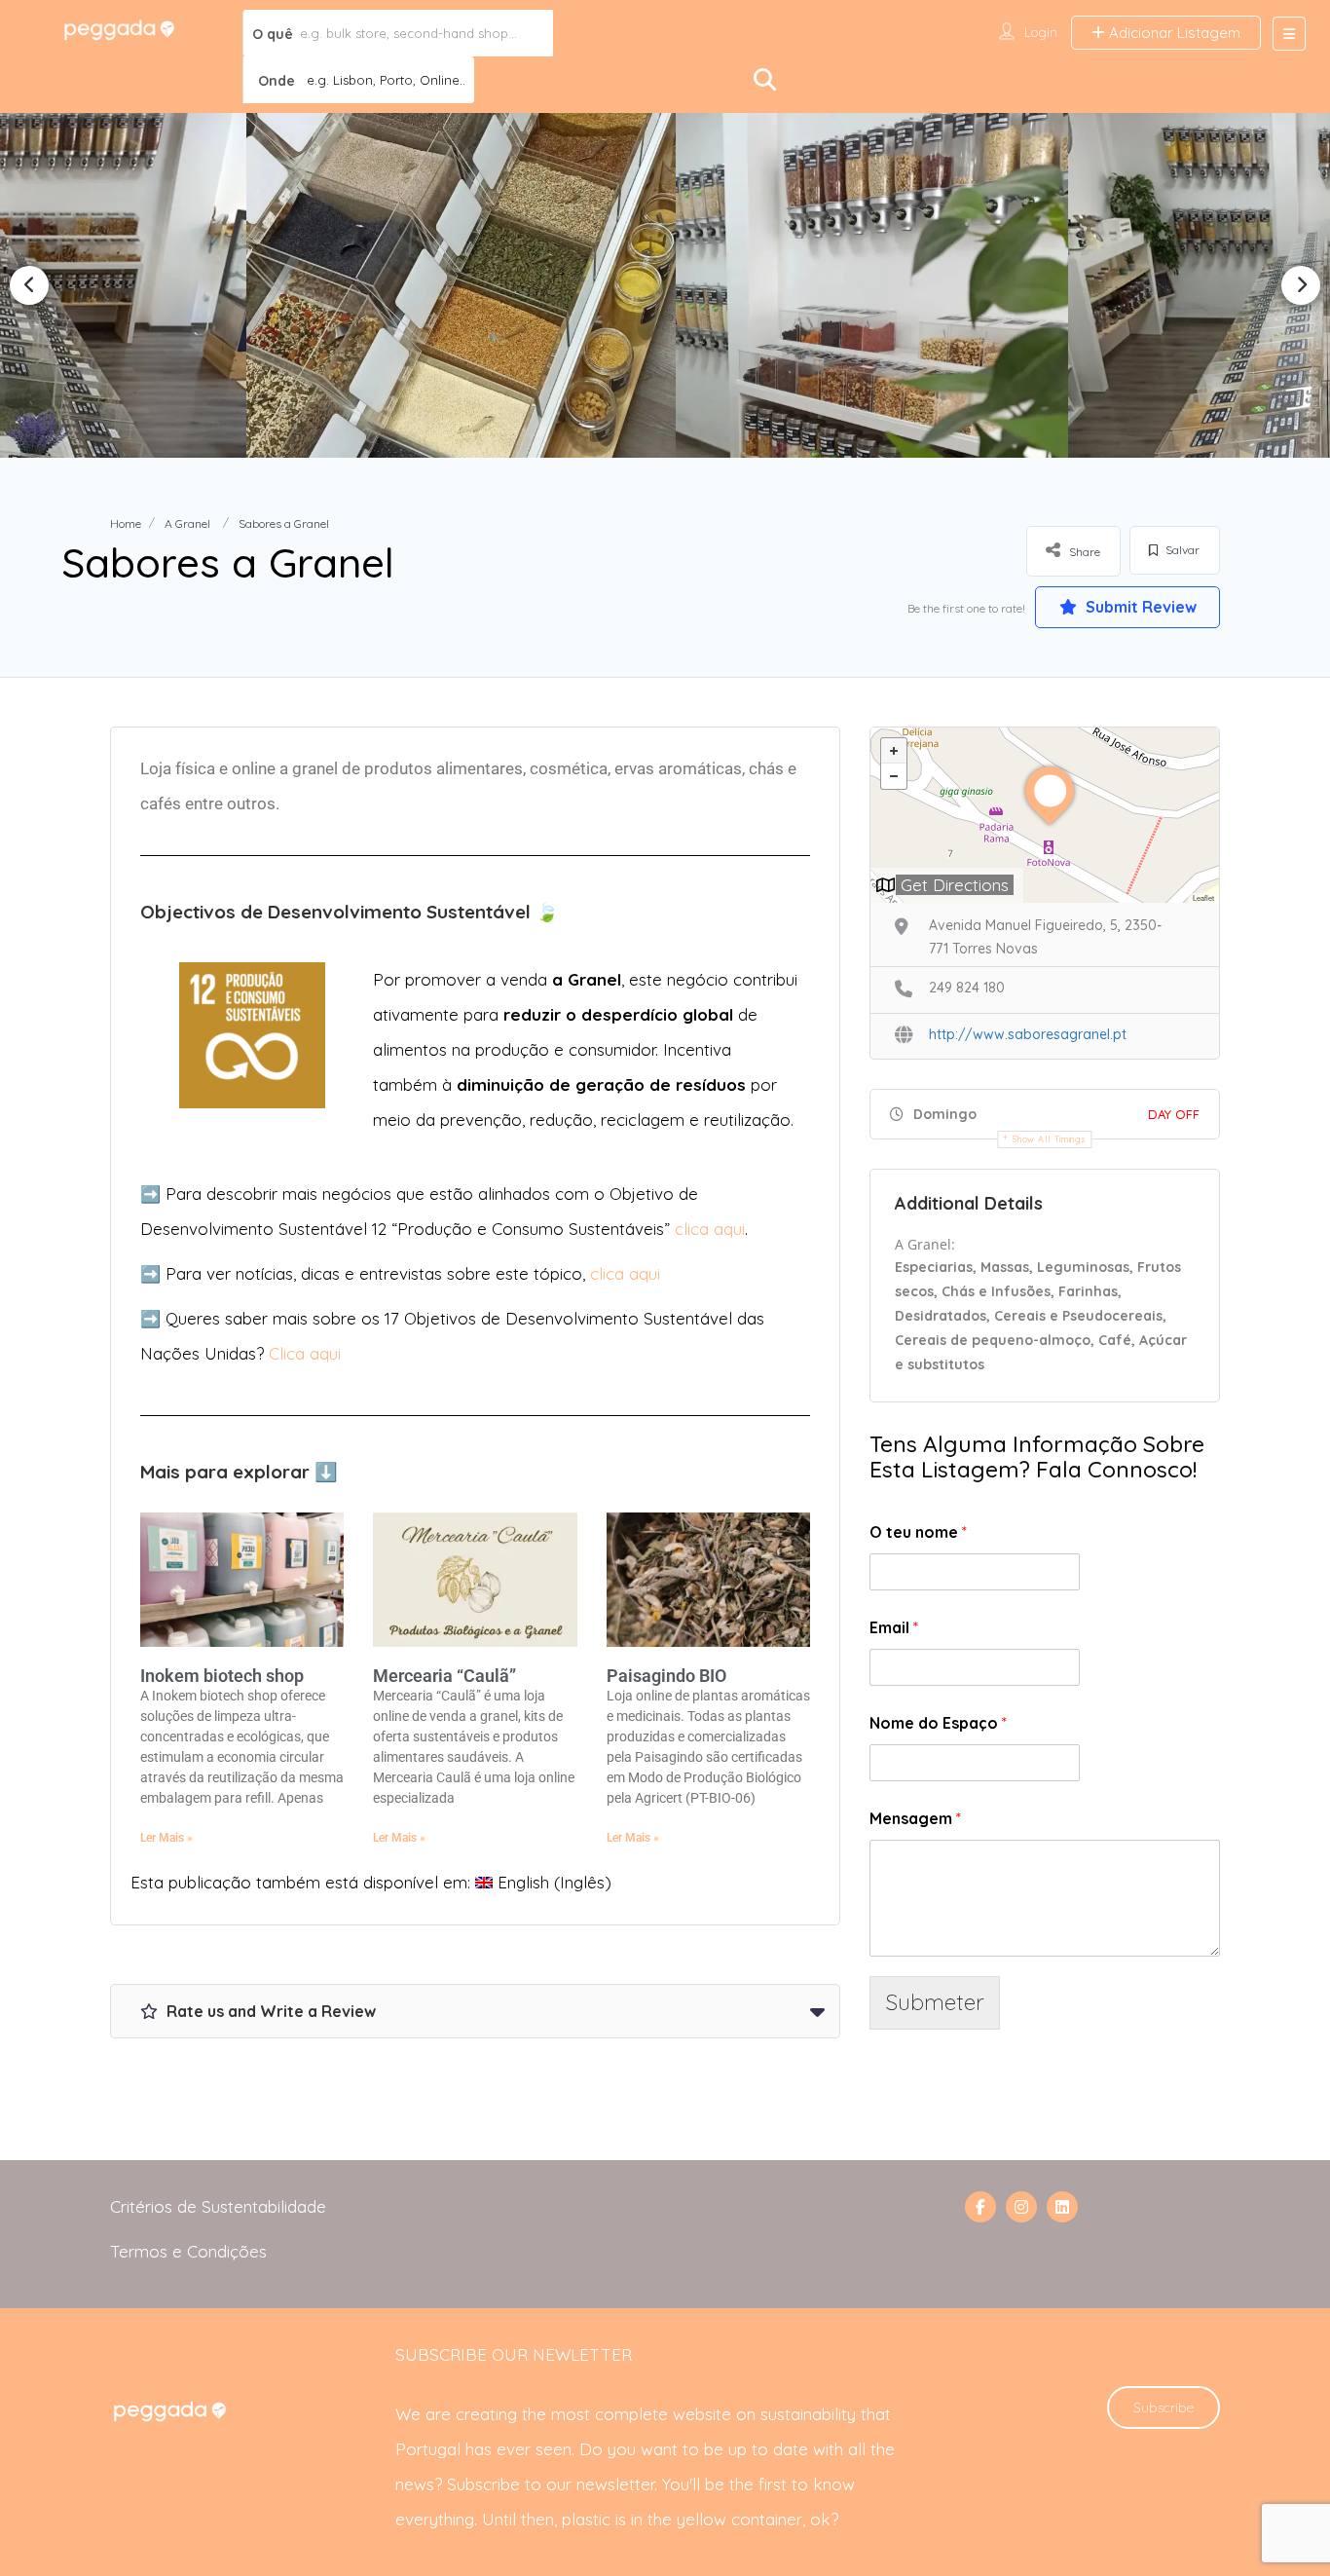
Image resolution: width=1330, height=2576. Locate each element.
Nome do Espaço (938, 1723)
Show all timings (1049, 1139)
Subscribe (1164, 2408)
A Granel (187, 523)
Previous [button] (29, 285)
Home (126, 523)
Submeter (935, 2002)
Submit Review (1139, 607)
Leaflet (1203, 897)
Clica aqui (305, 1353)
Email (894, 1627)
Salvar (1181, 550)
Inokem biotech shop (222, 1676)
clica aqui (710, 1229)
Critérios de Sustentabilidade (218, 2206)
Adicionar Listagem (1173, 33)
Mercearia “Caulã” (444, 1676)
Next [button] (1301, 285)
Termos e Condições (188, 2251)
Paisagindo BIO (666, 1676)
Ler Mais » (166, 1838)
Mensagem (915, 1818)
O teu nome (918, 1532)
